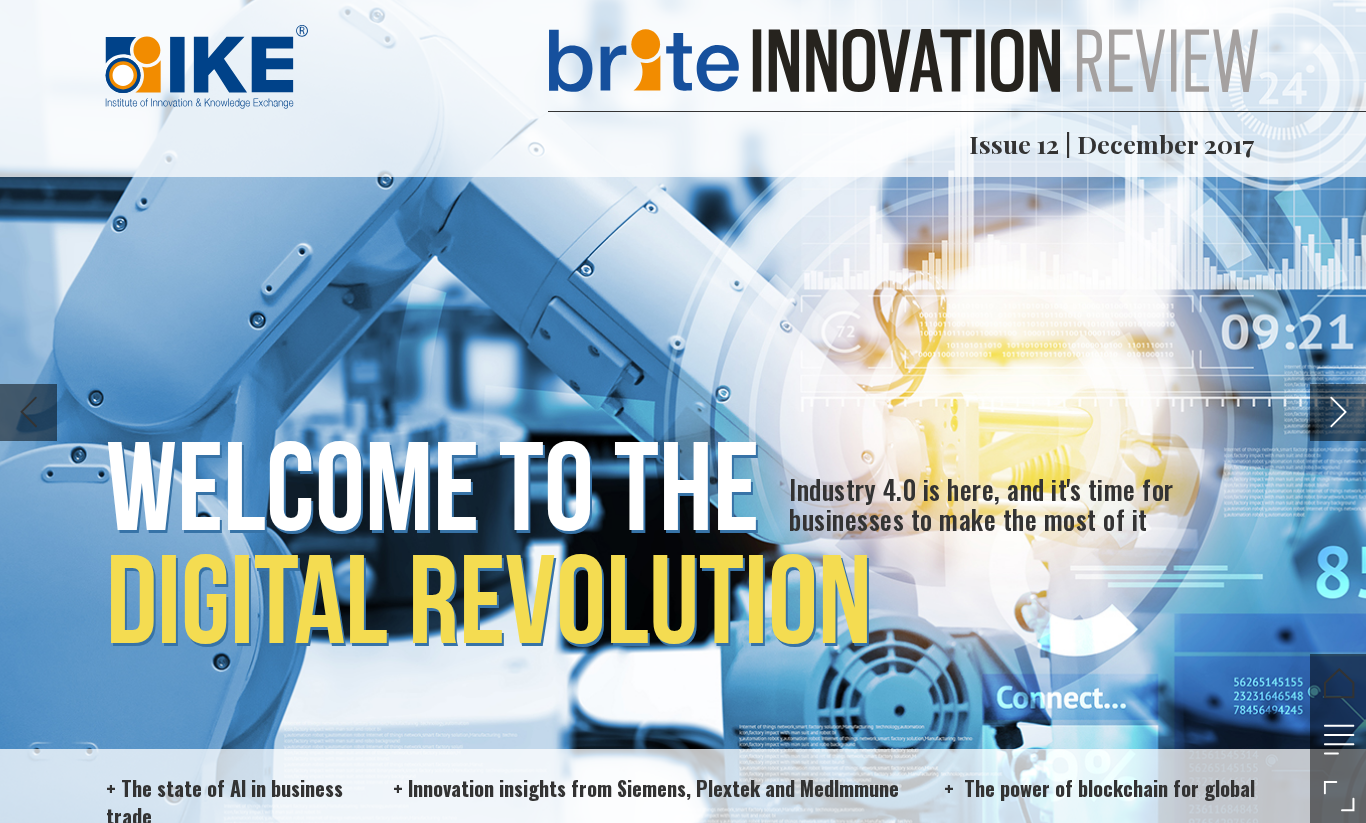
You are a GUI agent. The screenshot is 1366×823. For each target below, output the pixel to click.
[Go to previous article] (28, 412)
